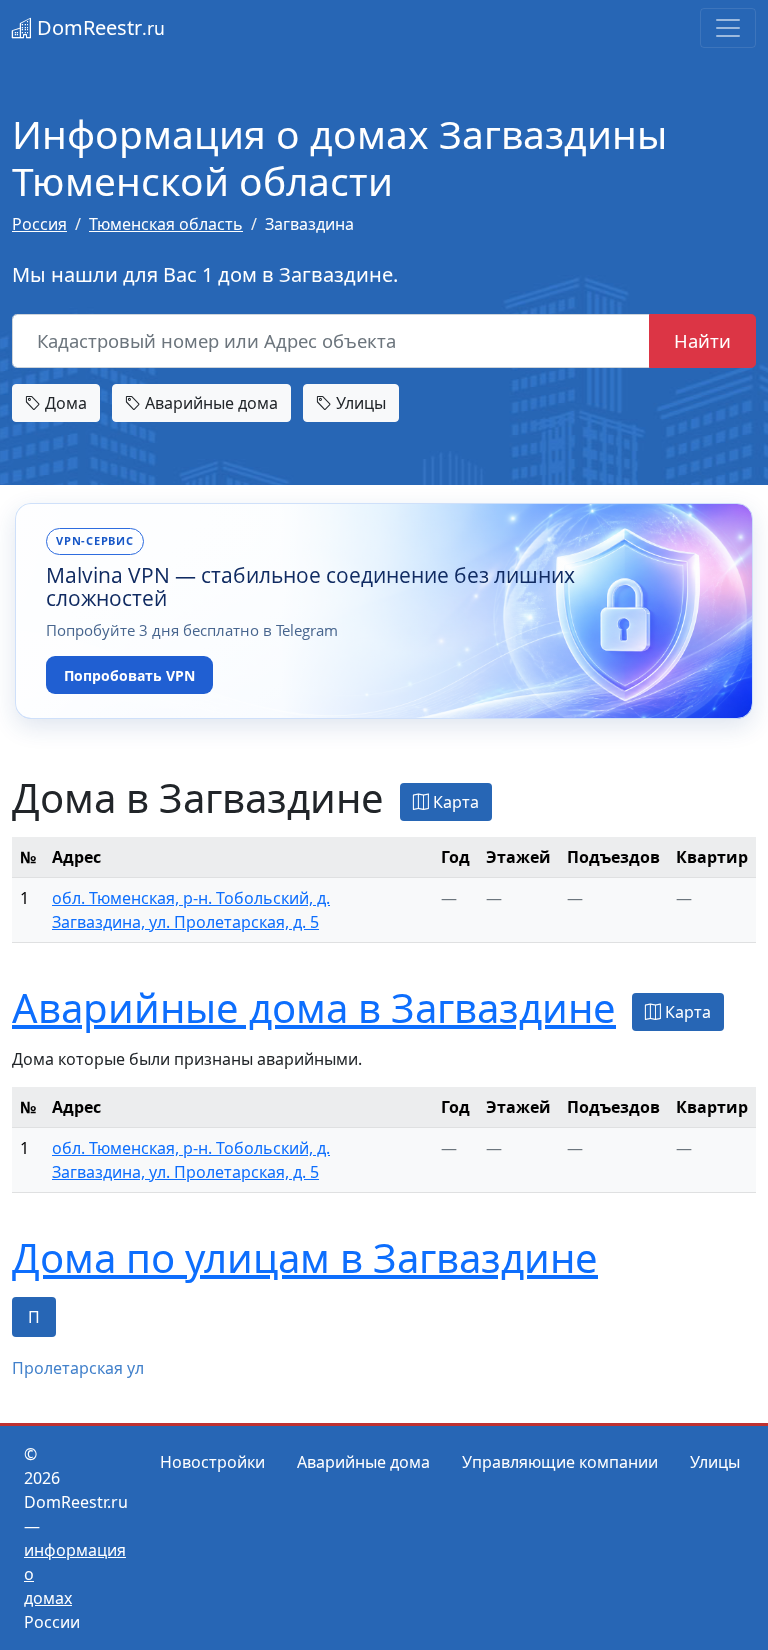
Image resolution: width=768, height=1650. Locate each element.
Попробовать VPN (129, 675)
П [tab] (34, 1317)
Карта (454, 802)
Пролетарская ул (78, 1368)
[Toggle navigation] (728, 28)
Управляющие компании (560, 1462)
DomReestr (98, 27)
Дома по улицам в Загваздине (305, 1257)
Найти (702, 340)
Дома (64, 403)
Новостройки (212, 1462)
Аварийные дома (209, 403)
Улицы (359, 403)
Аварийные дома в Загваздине (314, 1007)
